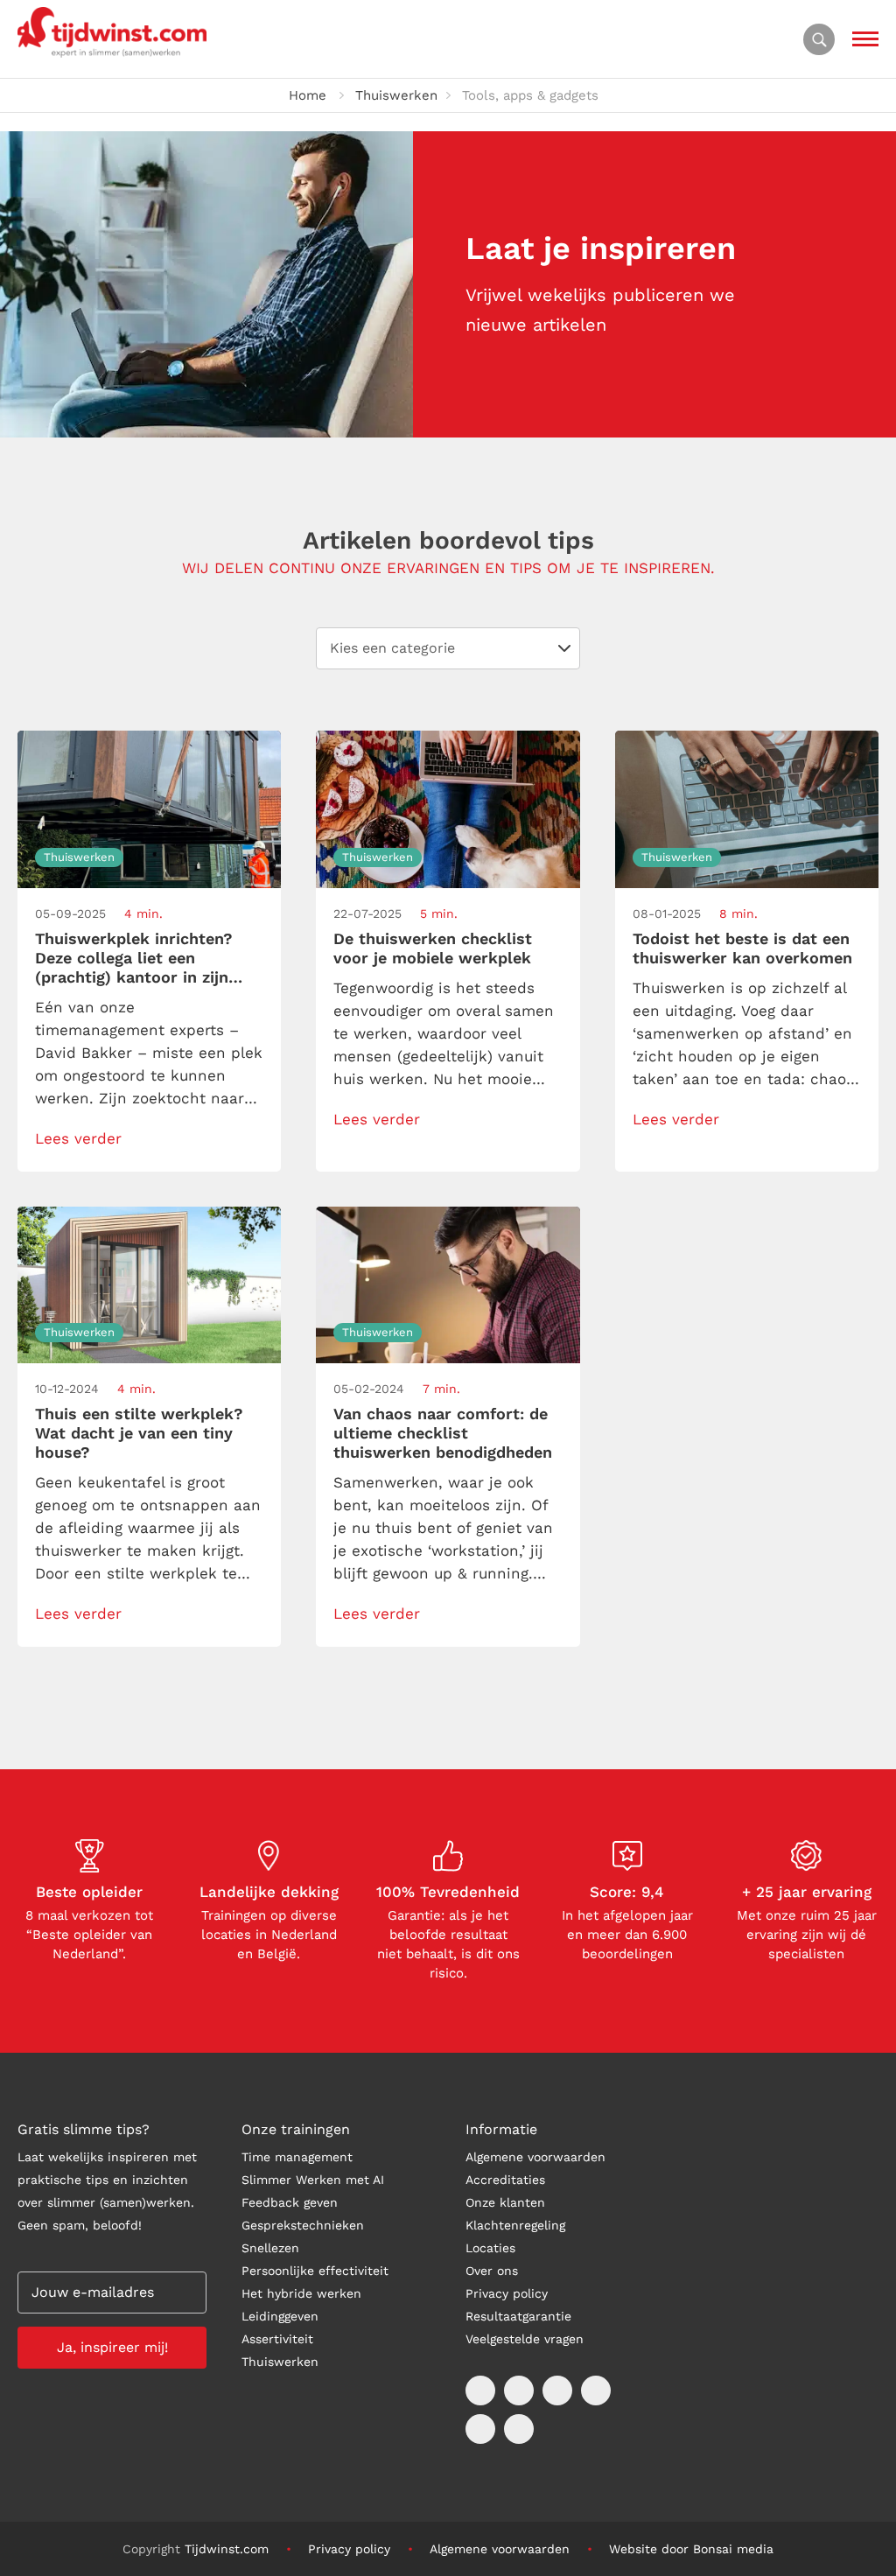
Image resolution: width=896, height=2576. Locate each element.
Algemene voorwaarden (535, 2157)
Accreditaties (505, 2180)
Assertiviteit (277, 2339)
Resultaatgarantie (518, 2316)
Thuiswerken (396, 95)
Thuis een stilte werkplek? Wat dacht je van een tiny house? (139, 1433)
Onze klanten (505, 2202)
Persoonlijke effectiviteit (315, 2271)
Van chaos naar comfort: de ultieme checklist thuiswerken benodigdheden (443, 1433)
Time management (297, 2157)
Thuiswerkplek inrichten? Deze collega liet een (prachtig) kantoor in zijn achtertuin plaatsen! (134, 958)
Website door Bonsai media (691, 2549)
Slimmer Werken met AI (313, 2180)
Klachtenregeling (515, 2225)
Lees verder (78, 1138)
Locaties (490, 2248)
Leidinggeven (280, 2316)
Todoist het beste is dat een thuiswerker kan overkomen (742, 948)
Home (308, 95)
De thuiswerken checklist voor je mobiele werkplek (433, 948)
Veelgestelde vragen (525, 2339)
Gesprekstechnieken (303, 2225)
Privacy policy (507, 2293)
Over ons (492, 2271)
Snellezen (270, 2248)
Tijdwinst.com (227, 2549)
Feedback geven (290, 2202)
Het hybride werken (301, 2293)
